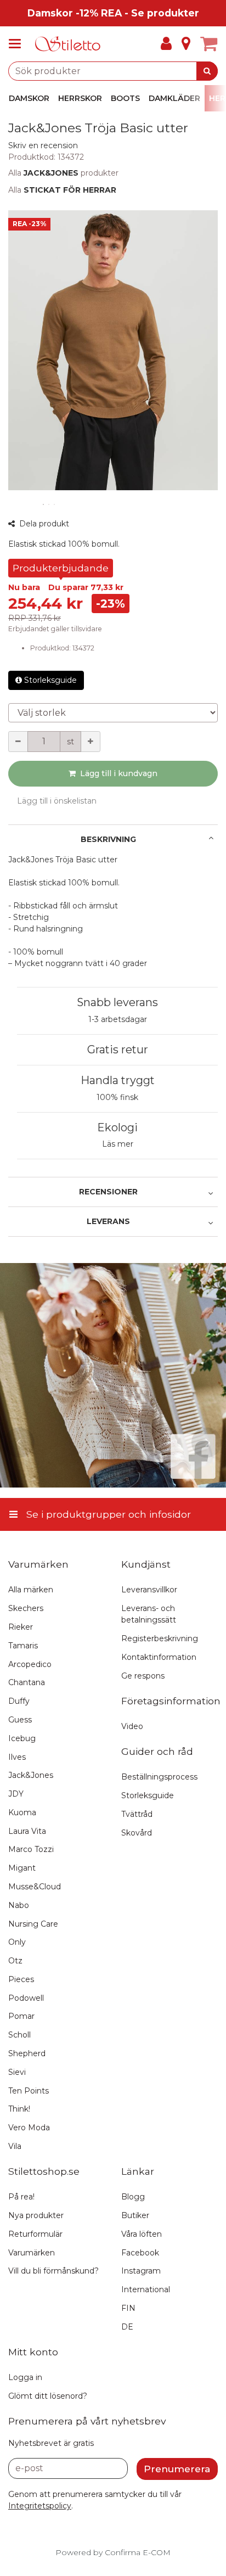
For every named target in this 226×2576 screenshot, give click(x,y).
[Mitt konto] (166, 44)
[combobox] (113, 71)
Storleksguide (50, 680)
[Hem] (68, 44)
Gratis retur (118, 1050)
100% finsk (117, 1097)
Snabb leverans (117, 1002)
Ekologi (117, 1127)
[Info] (186, 44)
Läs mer (118, 1144)
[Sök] (207, 71)
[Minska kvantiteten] (18, 742)
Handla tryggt (118, 1080)
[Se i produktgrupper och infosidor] (18, 44)
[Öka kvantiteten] (91, 742)
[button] (43, 145)
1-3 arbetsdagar (118, 1019)
